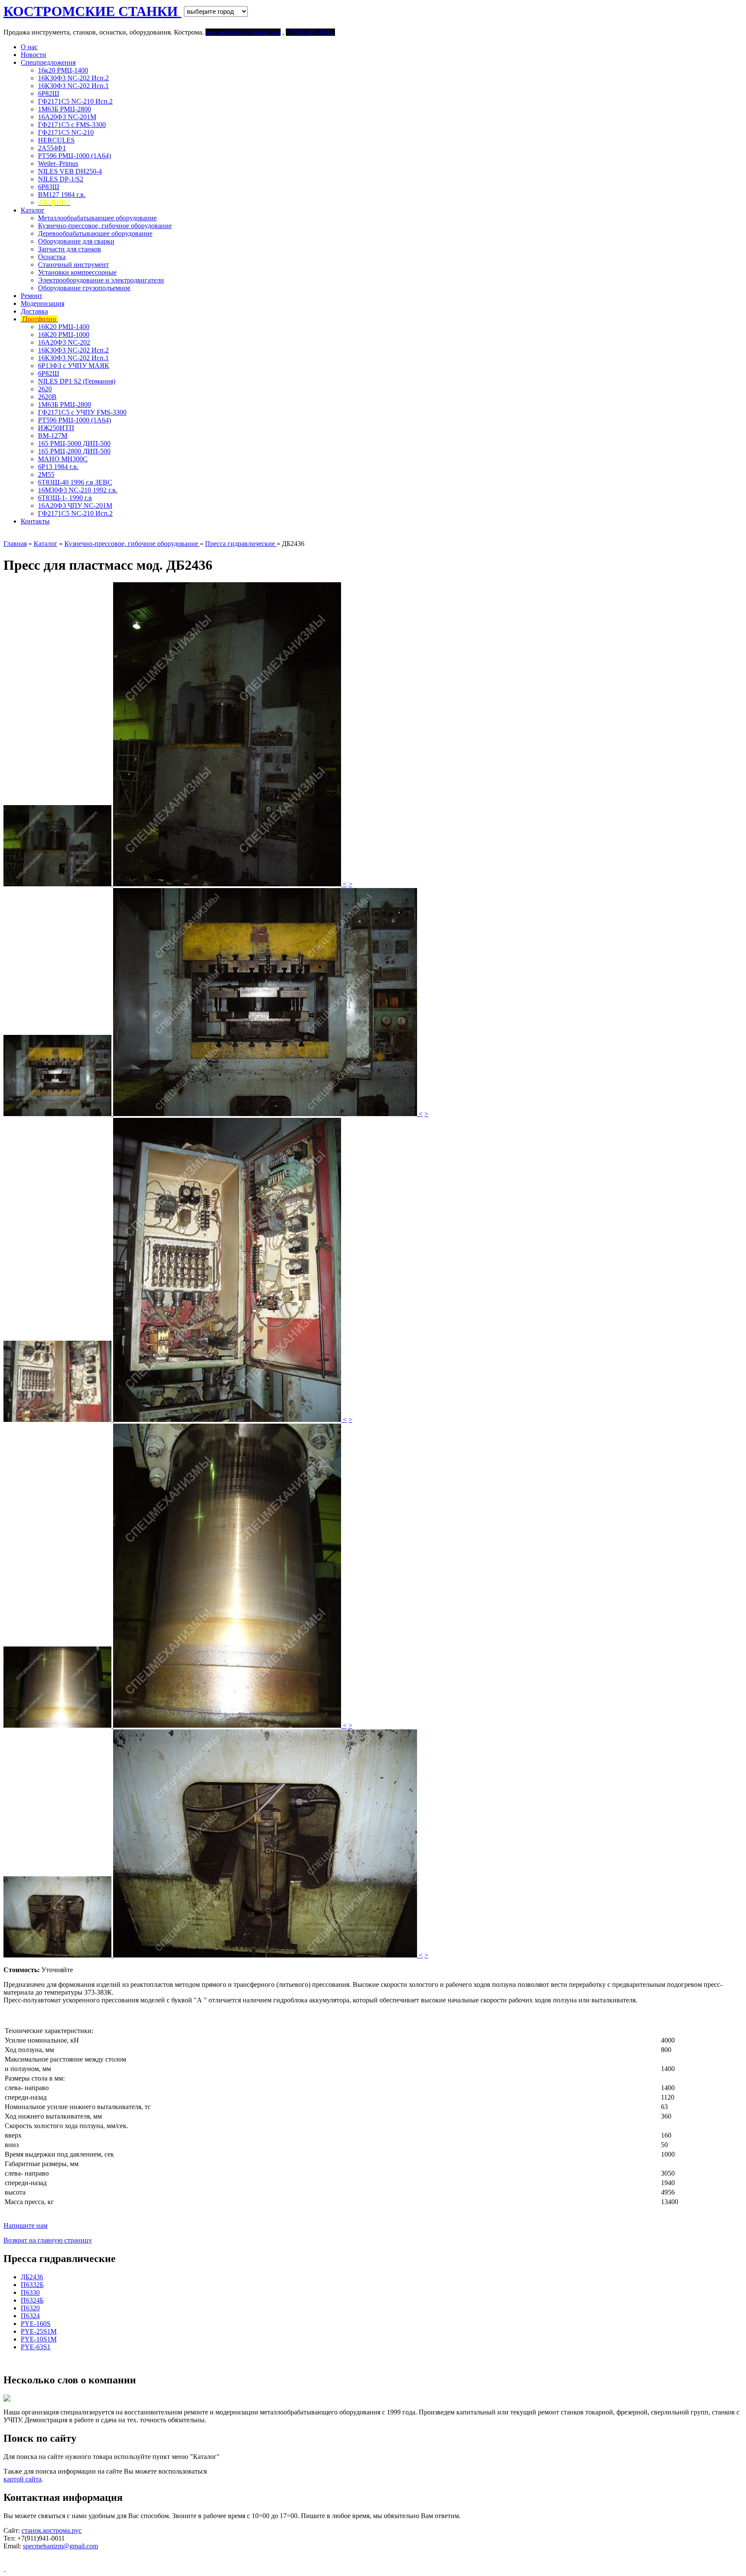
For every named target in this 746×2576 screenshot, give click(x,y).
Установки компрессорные (77, 272)
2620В (47, 397)
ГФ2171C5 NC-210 (66, 132)
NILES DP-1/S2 (61, 179)
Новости (33, 55)
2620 (45, 389)
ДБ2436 (32, 2277)
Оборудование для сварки (76, 241)
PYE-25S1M (39, 2331)
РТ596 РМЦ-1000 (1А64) (74, 156)
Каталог (33, 210)
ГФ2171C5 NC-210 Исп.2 (75, 101)
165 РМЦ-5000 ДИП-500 (74, 443)
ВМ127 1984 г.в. (62, 195)
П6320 (30, 2308)
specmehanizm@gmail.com (60, 2546)
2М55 (46, 474)
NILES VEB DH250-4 (70, 171)
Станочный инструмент (73, 265)
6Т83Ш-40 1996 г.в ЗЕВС (75, 482)
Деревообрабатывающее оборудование (95, 233)
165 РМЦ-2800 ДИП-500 (74, 451)
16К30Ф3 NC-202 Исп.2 (73, 78)
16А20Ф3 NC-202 (64, 342)
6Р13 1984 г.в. (58, 467)
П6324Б (32, 2300)
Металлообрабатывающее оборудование (97, 218)
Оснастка (52, 257)
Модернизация (43, 303)
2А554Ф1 (52, 148)
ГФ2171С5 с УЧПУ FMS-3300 (82, 412)
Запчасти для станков (70, 249)
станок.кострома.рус (52, 2530)
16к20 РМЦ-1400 (63, 70)
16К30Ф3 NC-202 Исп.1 (73, 86)
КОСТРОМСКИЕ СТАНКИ (92, 11)
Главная (15, 544)
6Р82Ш (49, 94)
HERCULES (56, 140)
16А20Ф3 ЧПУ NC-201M (75, 506)
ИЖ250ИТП (56, 428)
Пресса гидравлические (241, 544)
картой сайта (22, 2479)
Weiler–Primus (58, 163)
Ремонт (32, 296)
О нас (29, 47)
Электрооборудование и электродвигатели (101, 280)
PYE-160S (36, 2324)
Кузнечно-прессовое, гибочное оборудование (105, 226)
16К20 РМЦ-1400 (64, 327)
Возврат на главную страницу (48, 2240)
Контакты (35, 521)
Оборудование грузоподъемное (84, 288)
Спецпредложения (48, 62)
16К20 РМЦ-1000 (64, 335)
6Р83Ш (49, 187)
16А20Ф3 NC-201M (67, 117)
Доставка (34, 311)
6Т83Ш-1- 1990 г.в (65, 498)
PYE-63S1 (36, 2347)
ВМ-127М (53, 436)
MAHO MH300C (63, 459)
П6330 (30, 2292)
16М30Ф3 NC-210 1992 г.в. (78, 490)
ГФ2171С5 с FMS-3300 (72, 125)
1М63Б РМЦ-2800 (65, 109)
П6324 (30, 2316)
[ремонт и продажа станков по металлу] (5, 2568)
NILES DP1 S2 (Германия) (77, 381)
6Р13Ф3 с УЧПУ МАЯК (74, 366)
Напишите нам (25, 2225)
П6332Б (32, 2285)
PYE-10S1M (39, 2339)
